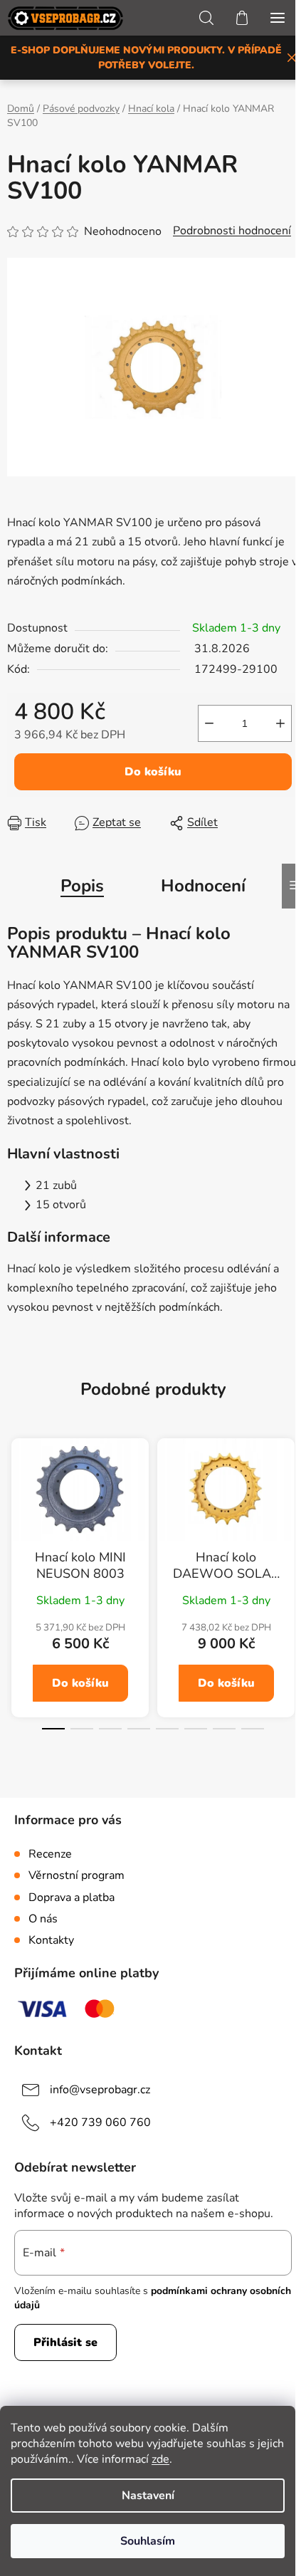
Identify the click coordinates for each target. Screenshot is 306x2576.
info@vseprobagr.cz (100, 2089)
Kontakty (51, 1940)
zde (160, 2459)
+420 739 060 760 (100, 2122)
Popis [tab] (82, 886)
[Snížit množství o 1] (209, 723)
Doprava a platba (72, 1897)
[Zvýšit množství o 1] (280, 723)
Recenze (50, 1854)
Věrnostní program (76, 1875)
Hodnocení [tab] (203, 886)
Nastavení (148, 2496)
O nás (43, 1919)
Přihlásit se (65, 2342)
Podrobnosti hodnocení (232, 231)
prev (15, 1509)
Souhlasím (148, 2541)
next (291, 1509)
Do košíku (153, 772)
